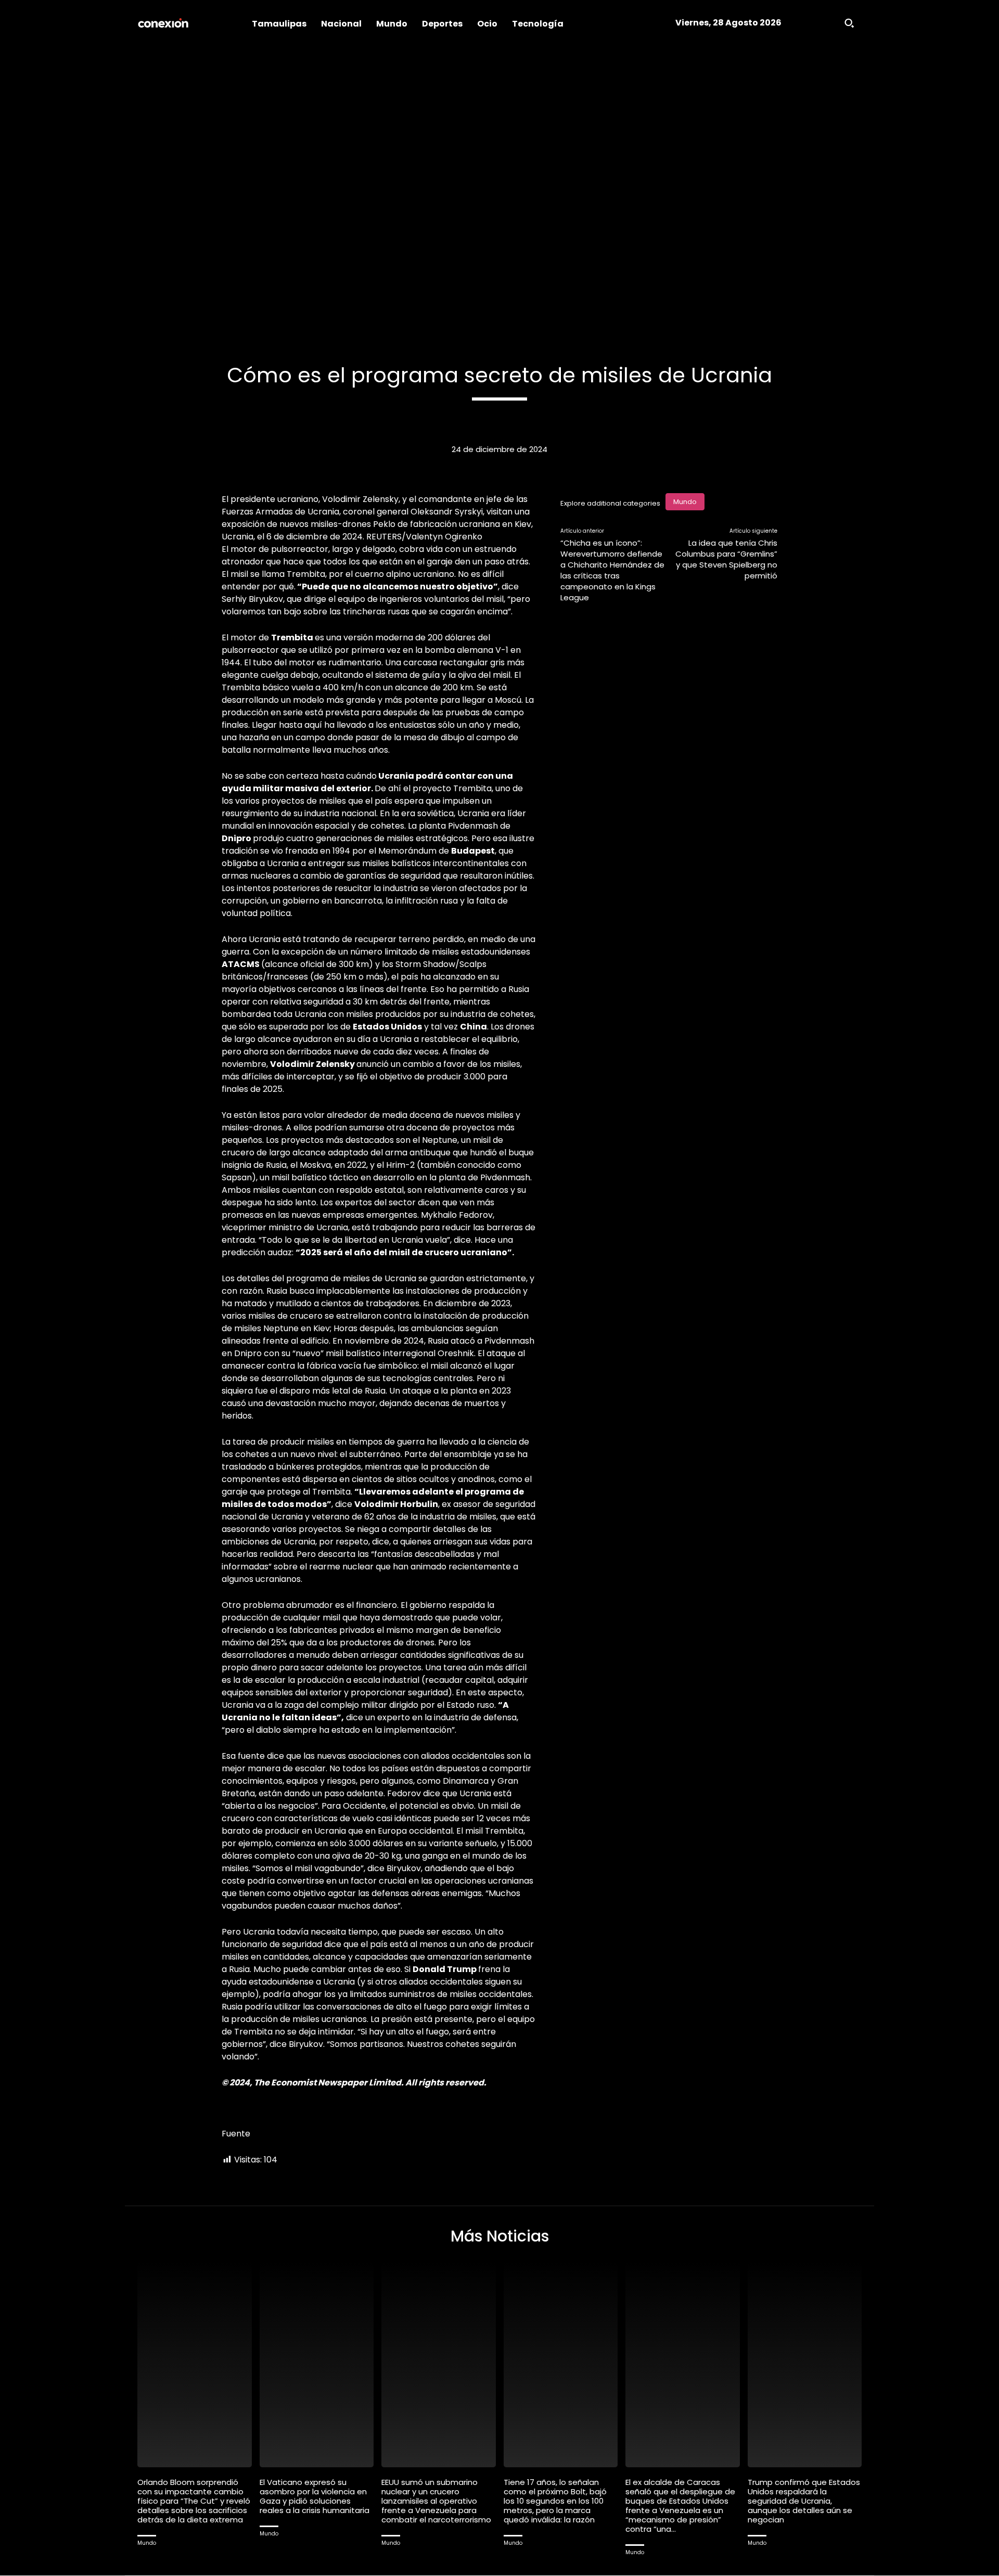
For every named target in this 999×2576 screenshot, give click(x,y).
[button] (849, 23)
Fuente (236, 2134)
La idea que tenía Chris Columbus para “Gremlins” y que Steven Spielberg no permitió (726, 559)
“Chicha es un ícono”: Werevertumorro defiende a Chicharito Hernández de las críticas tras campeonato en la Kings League (612, 570)
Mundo (685, 502)
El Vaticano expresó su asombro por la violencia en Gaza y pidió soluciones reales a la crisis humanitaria (315, 2496)
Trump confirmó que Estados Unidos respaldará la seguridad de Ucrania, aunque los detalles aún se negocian (804, 2501)
